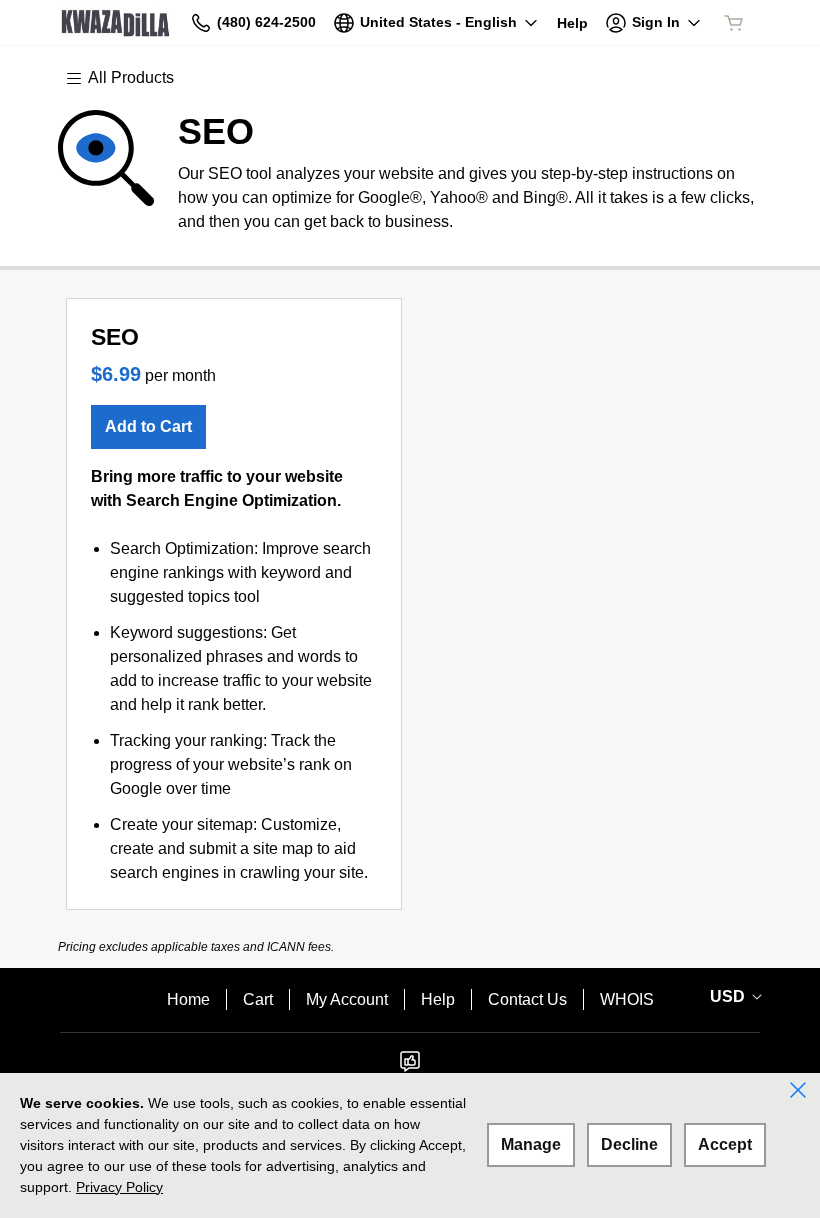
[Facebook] (410, 1067)
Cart (258, 999)
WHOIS (627, 999)
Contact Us (527, 999)
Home (188, 999)
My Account (347, 999)
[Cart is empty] (734, 23)
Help (438, 999)
